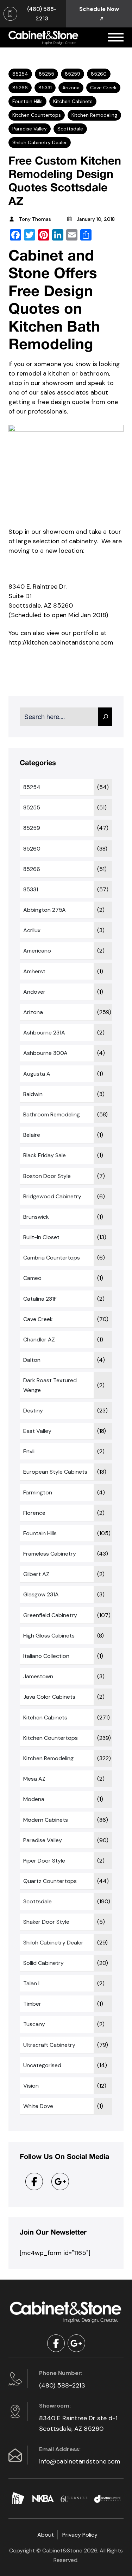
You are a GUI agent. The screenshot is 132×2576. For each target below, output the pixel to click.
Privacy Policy (80, 2535)
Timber (32, 2004)
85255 (46, 74)
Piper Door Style (44, 1861)
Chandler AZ (39, 1340)
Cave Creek (103, 88)
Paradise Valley (30, 129)
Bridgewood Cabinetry (52, 1196)
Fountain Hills (27, 101)
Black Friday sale (45, 1155)
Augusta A (37, 1074)
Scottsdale (70, 129)
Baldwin (33, 1094)
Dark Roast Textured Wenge (50, 1385)
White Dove (38, 2106)
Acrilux (32, 930)
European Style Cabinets (55, 1472)
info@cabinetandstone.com (79, 2461)
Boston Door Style (47, 1176)
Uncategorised (42, 2065)
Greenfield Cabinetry (50, 1615)
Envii (29, 1451)
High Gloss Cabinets (49, 1636)
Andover (34, 992)
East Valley (37, 1431)
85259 (73, 74)
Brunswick (36, 1217)
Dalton (32, 1360)
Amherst (34, 971)
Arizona (71, 88)
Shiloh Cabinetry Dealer (40, 142)
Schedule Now (99, 9)
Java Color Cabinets (49, 1697)
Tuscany (34, 2024)
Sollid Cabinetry (43, 1963)
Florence (34, 1513)
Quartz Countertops (50, 1881)
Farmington (38, 1492)
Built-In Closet (41, 1237)
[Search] (105, 717)
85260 (99, 74)
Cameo (32, 1278)
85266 (20, 88)
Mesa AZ (34, 1779)
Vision (31, 2086)
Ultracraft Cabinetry (49, 2045)
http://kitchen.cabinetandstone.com (61, 642)
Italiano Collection (46, 1656)
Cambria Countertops (52, 1258)
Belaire (32, 1135)
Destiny (33, 1411)
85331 (45, 88)
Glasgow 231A (41, 1594)
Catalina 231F (40, 1299)
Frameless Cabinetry (50, 1554)
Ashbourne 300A (45, 1053)
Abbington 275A (45, 910)
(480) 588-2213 (62, 2385)
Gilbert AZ (36, 1574)
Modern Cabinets (46, 1820)
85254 (20, 74)
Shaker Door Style (46, 1922)
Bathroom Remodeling (52, 1114)
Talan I (31, 1983)
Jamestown (38, 1676)
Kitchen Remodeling (94, 115)
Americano (37, 951)
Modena (34, 1799)
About (46, 2535)
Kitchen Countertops (37, 115)
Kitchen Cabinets (73, 101)
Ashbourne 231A (44, 1033)
